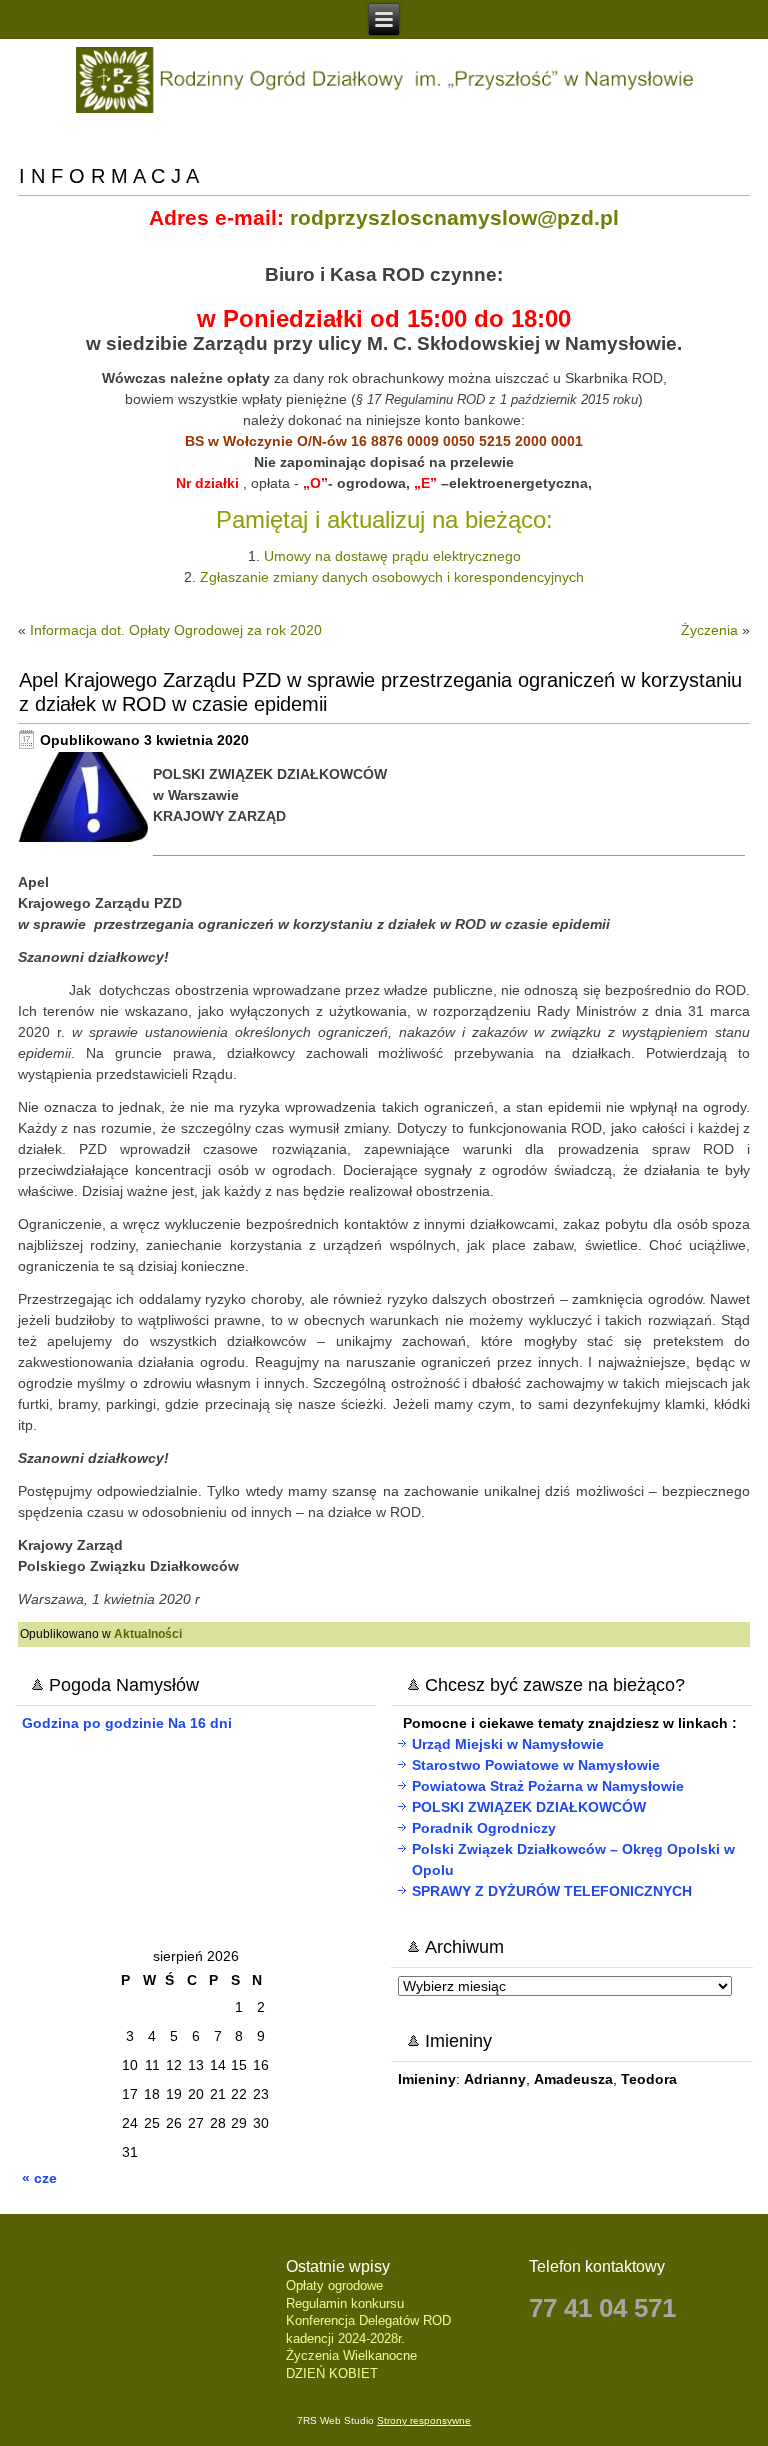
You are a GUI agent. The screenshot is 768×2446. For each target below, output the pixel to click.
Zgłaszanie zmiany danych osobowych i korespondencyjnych (392, 577)
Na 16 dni (200, 1723)
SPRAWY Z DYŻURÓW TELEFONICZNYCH (552, 1891)
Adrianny (495, 2079)
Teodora (649, 2079)
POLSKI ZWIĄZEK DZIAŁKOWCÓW (529, 1807)
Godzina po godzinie (93, 1723)
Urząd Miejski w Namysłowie (508, 1744)
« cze (39, 2178)
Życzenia (709, 630)
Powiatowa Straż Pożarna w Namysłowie (548, 1786)
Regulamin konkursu (345, 2303)
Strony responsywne (424, 2420)
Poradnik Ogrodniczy (484, 1828)
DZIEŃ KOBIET (332, 2373)
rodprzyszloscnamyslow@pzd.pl (454, 218)
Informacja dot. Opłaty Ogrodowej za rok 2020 (176, 630)
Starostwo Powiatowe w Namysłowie (536, 1765)
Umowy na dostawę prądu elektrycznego (392, 556)
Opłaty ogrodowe (334, 2285)
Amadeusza (573, 2079)
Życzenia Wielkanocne (351, 2355)
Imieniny (427, 2079)
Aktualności (148, 1634)
